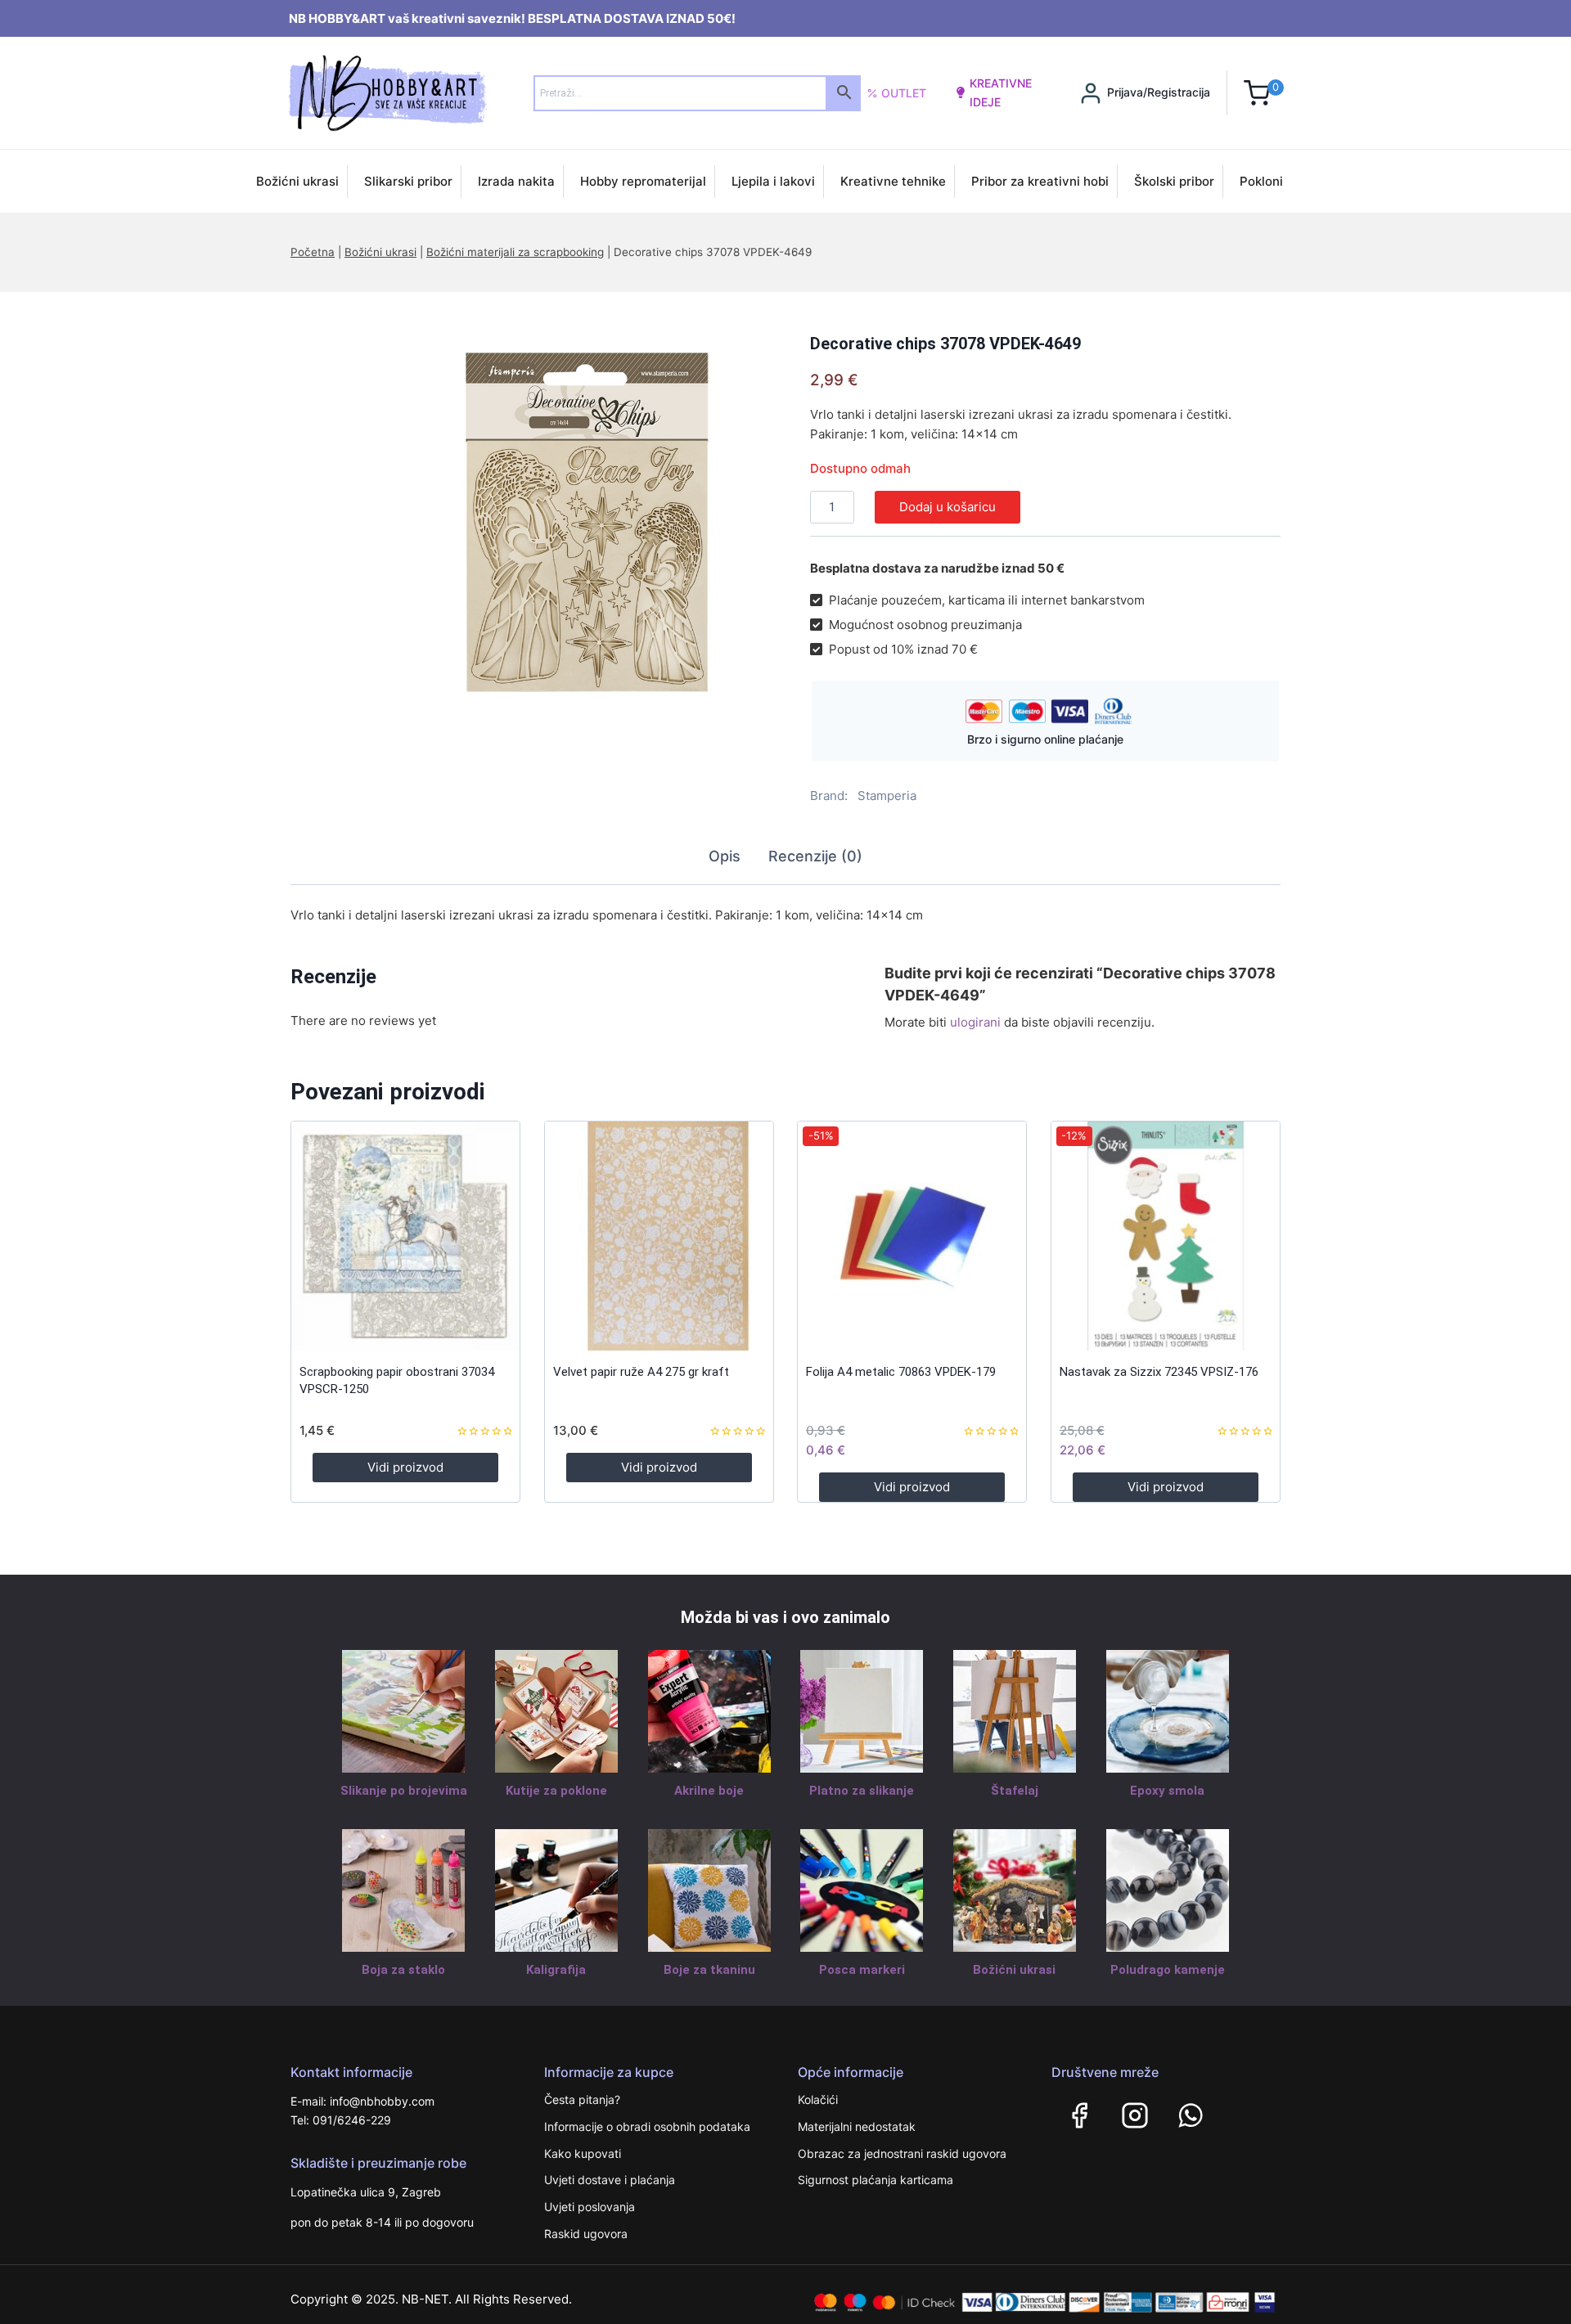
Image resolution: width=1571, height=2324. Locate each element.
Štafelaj (1015, 1791)
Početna (313, 252)
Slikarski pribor (408, 181)
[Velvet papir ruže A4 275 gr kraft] (659, 1236)
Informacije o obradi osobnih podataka (647, 2126)
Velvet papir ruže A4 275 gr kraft (641, 1372)
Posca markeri (862, 1970)
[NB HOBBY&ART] (387, 93)
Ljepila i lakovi (773, 181)
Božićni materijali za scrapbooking (515, 252)
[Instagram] (1135, 2115)
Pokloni (1261, 181)
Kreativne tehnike (893, 181)
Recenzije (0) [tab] (815, 856)
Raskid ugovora (586, 2234)
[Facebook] (1079, 2115)
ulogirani (975, 1022)
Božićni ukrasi (297, 181)
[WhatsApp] (1191, 2115)
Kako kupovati (583, 2153)
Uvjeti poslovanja (590, 2207)
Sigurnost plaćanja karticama (876, 2180)
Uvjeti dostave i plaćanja (610, 2180)
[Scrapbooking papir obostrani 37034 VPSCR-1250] (405, 1236)
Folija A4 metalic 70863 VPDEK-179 (901, 1372)
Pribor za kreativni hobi (1040, 181)
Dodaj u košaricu (948, 507)
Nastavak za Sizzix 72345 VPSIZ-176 (1159, 1372)
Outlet (904, 93)
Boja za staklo (403, 1970)
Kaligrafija (556, 1970)
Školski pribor (1174, 181)
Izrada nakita (516, 181)
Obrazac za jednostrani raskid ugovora (902, 2153)
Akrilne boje (709, 1791)
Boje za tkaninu (709, 1970)
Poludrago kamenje (1168, 1970)
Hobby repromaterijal (643, 181)
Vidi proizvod (405, 1467)
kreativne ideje (1001, 92)
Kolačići (818, 2099)
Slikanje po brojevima (404, 1791)
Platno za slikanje (862, 1791)
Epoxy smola (1167, 1791)
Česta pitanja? (582, 2099)
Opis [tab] (725, 856)
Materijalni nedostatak (857, 2126)
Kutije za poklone (556, 1791)
